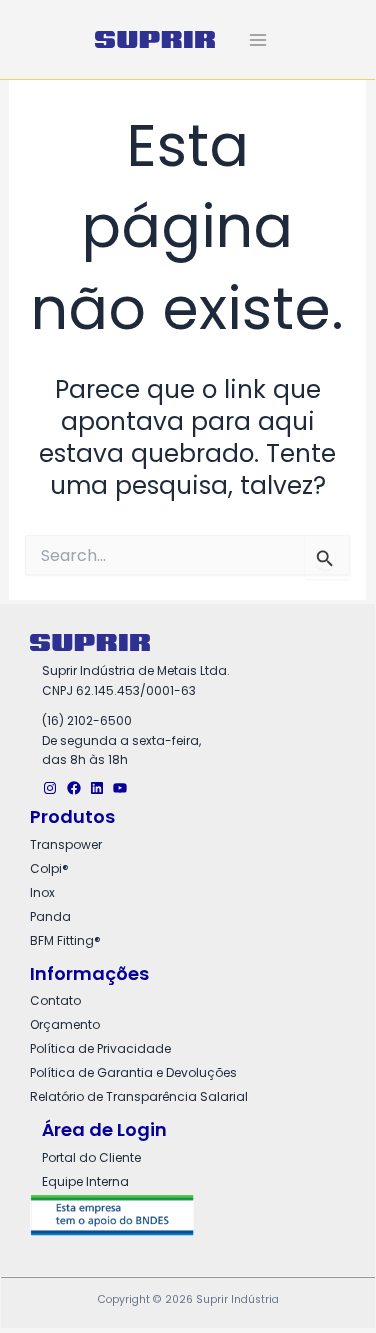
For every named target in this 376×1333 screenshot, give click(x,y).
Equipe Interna (85, 1181)
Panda (50, 916)
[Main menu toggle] (257, 39)
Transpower (66, 844)
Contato (55, 1000)
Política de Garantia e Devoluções (133, 1072)
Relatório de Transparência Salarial (139, 1096)
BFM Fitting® (65, 940)
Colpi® (49, 868)
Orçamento (65, 1024)
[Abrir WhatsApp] (325, 1278)
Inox (42, 892)
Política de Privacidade (100, 1048)
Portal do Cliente (91, 1157)
